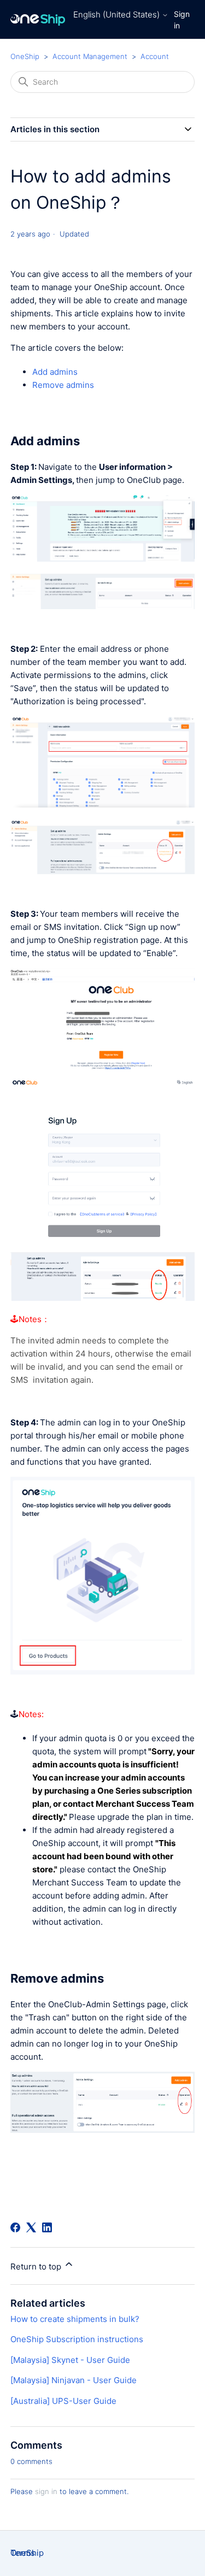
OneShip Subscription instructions (77, 2339)
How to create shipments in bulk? (75, 2319)
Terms (23, 2553)
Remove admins (63, 385)
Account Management (90, 56)
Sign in (182, 20)
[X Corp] (31, 2227)
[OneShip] (38, 19)
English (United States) (118, 14)
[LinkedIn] (47, 2227)
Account (155, 56)
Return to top (37, 2266)
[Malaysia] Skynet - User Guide (70, 2360)
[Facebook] (15, 2227)
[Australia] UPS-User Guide (63, 2401)
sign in (46, 2491)
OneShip (25, 56)
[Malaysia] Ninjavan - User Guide (74, 2380)
